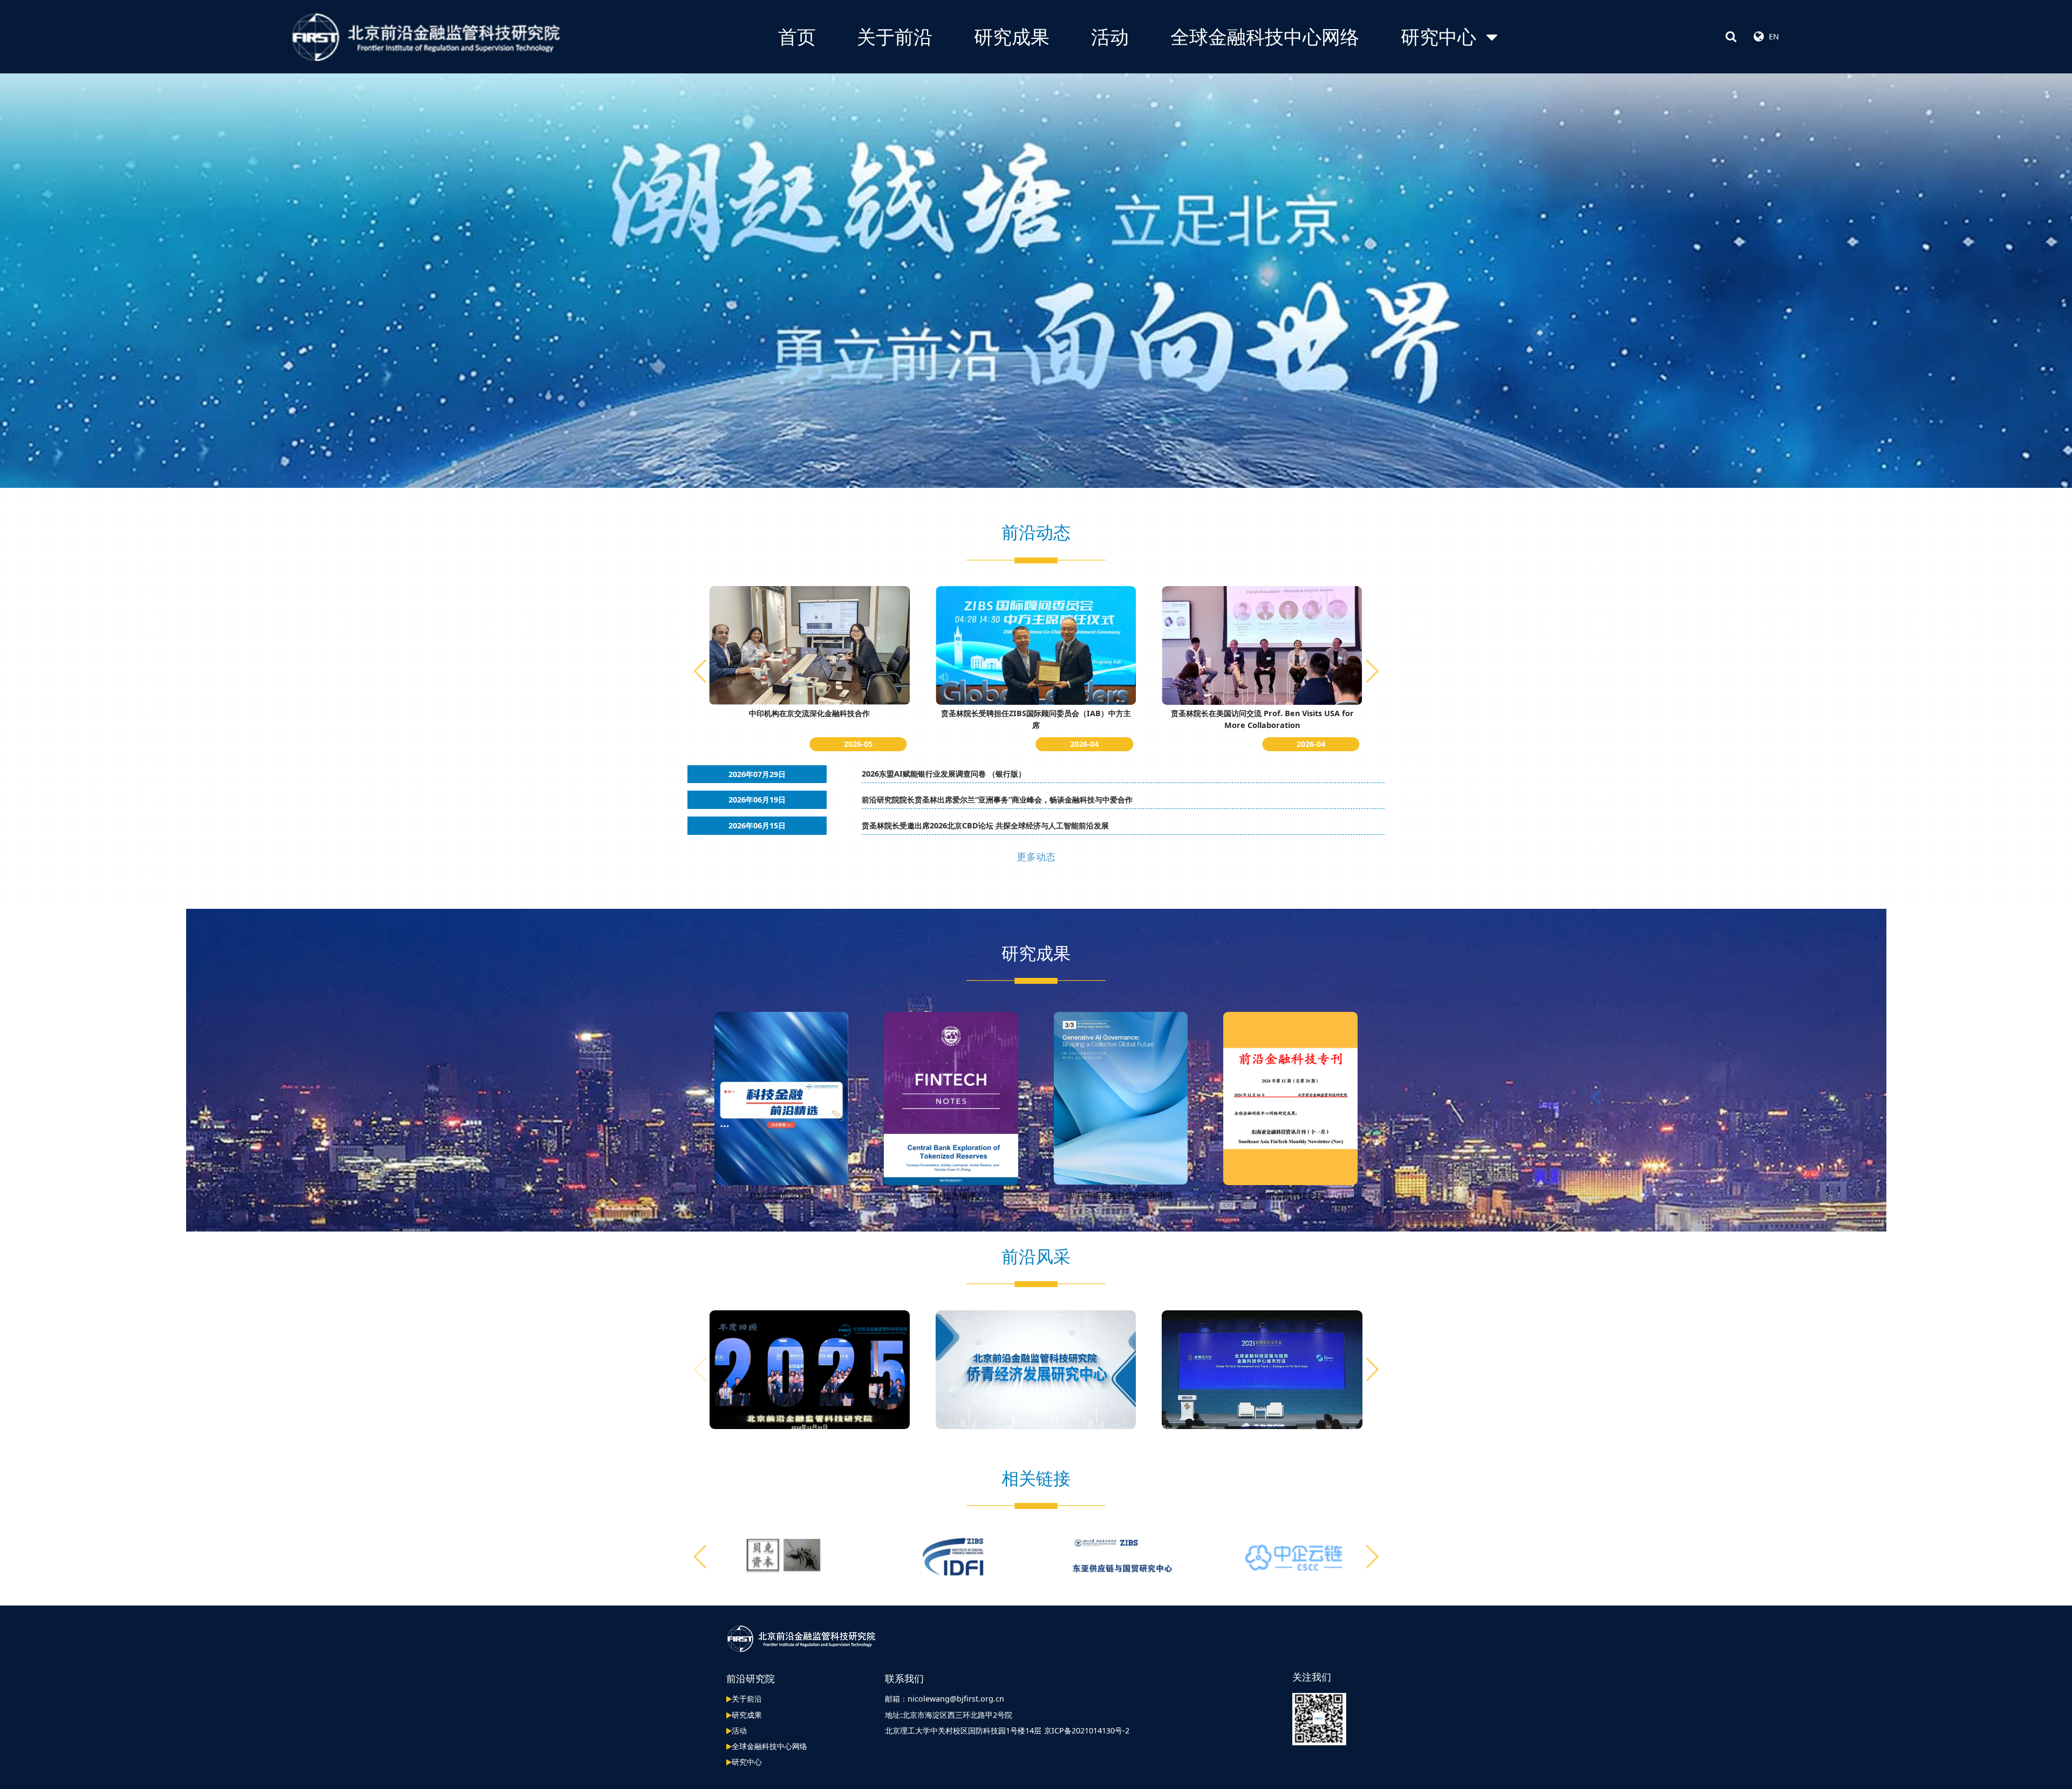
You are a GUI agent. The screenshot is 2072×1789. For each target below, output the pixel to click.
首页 (797, 36)
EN (1774, 36)
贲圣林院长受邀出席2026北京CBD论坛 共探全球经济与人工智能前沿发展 (985, 825)
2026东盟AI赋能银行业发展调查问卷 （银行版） (944, 774)
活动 (1110, 36)
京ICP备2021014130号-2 (1087, 1730)
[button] (1372, 671)
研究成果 (1012, 36)
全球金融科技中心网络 (1265, 36)
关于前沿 (895, 36)
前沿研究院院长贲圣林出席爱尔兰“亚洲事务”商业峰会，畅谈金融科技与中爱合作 (997, 800)
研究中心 (1439, 36)
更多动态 (1036, 856)
